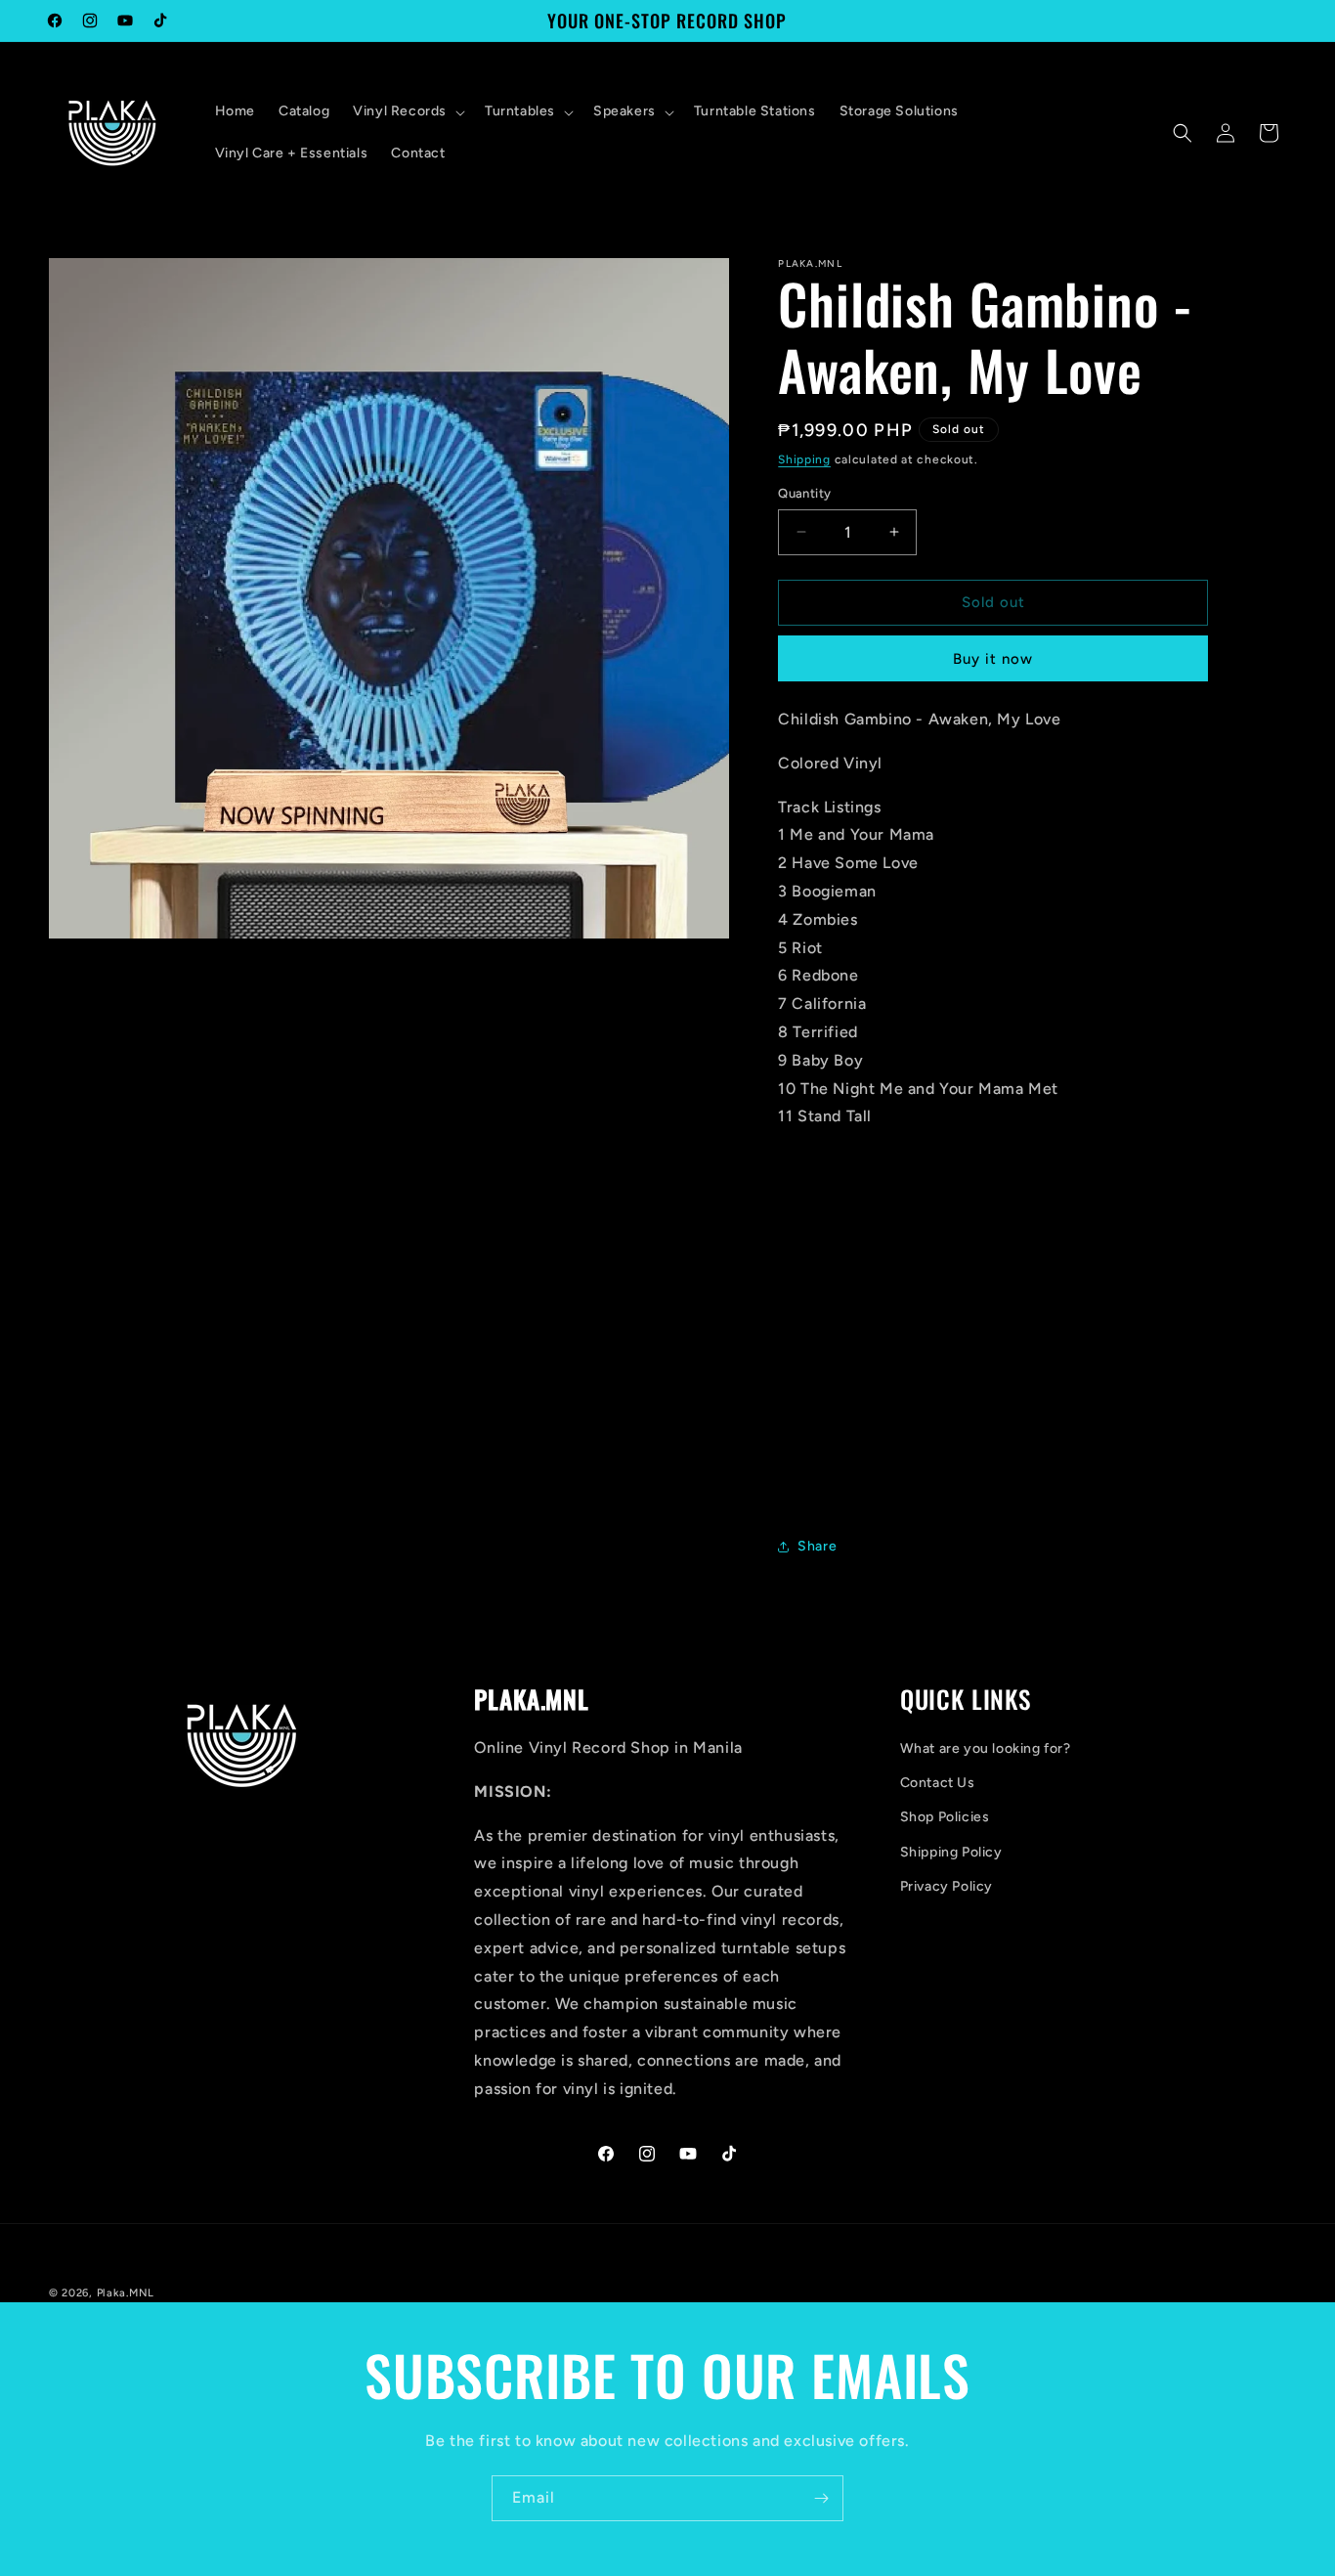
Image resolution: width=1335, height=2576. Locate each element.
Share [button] (817, 1546)
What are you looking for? (986, 1748)
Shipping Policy (951, 1852)
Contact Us (938, 1783)
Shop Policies (945, 1817)
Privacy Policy (947, 1886)
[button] (407, 111)
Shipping (804, 459)
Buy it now (993, 659)
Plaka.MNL (126, 2293)
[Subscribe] (821, 2498)
